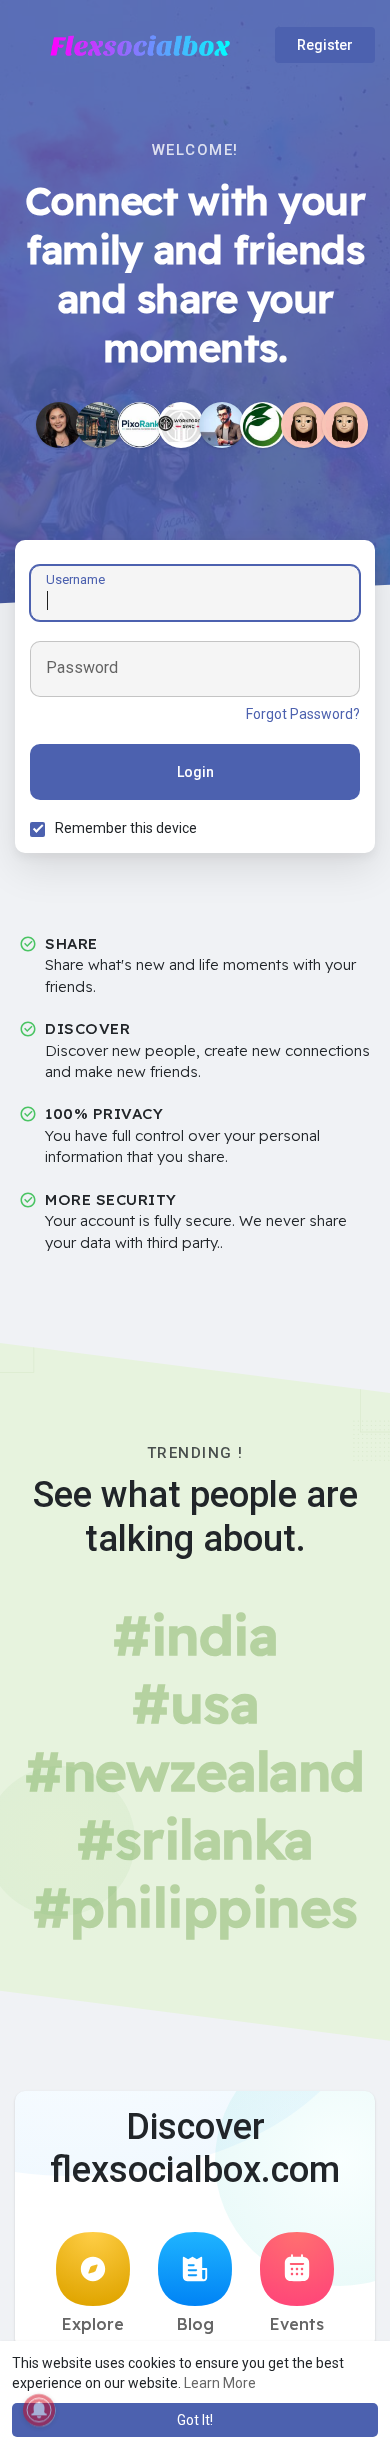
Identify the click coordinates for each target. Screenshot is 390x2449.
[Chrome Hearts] (99, 425)
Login (195, 772)
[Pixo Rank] (140, 425)
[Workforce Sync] (181, 425)
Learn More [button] (220, 2383)
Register (325, 45)
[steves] (304, 425)
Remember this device (126, 828)
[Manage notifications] (39, 2410)
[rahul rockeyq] (222, 425)
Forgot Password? (303, 714)
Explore (93, 2324)
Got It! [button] (195, 2420)
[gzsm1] (345, 425)
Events (297, 2324)
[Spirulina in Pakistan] (263, 425)
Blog (195, 2324)
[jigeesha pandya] (59, 425)
